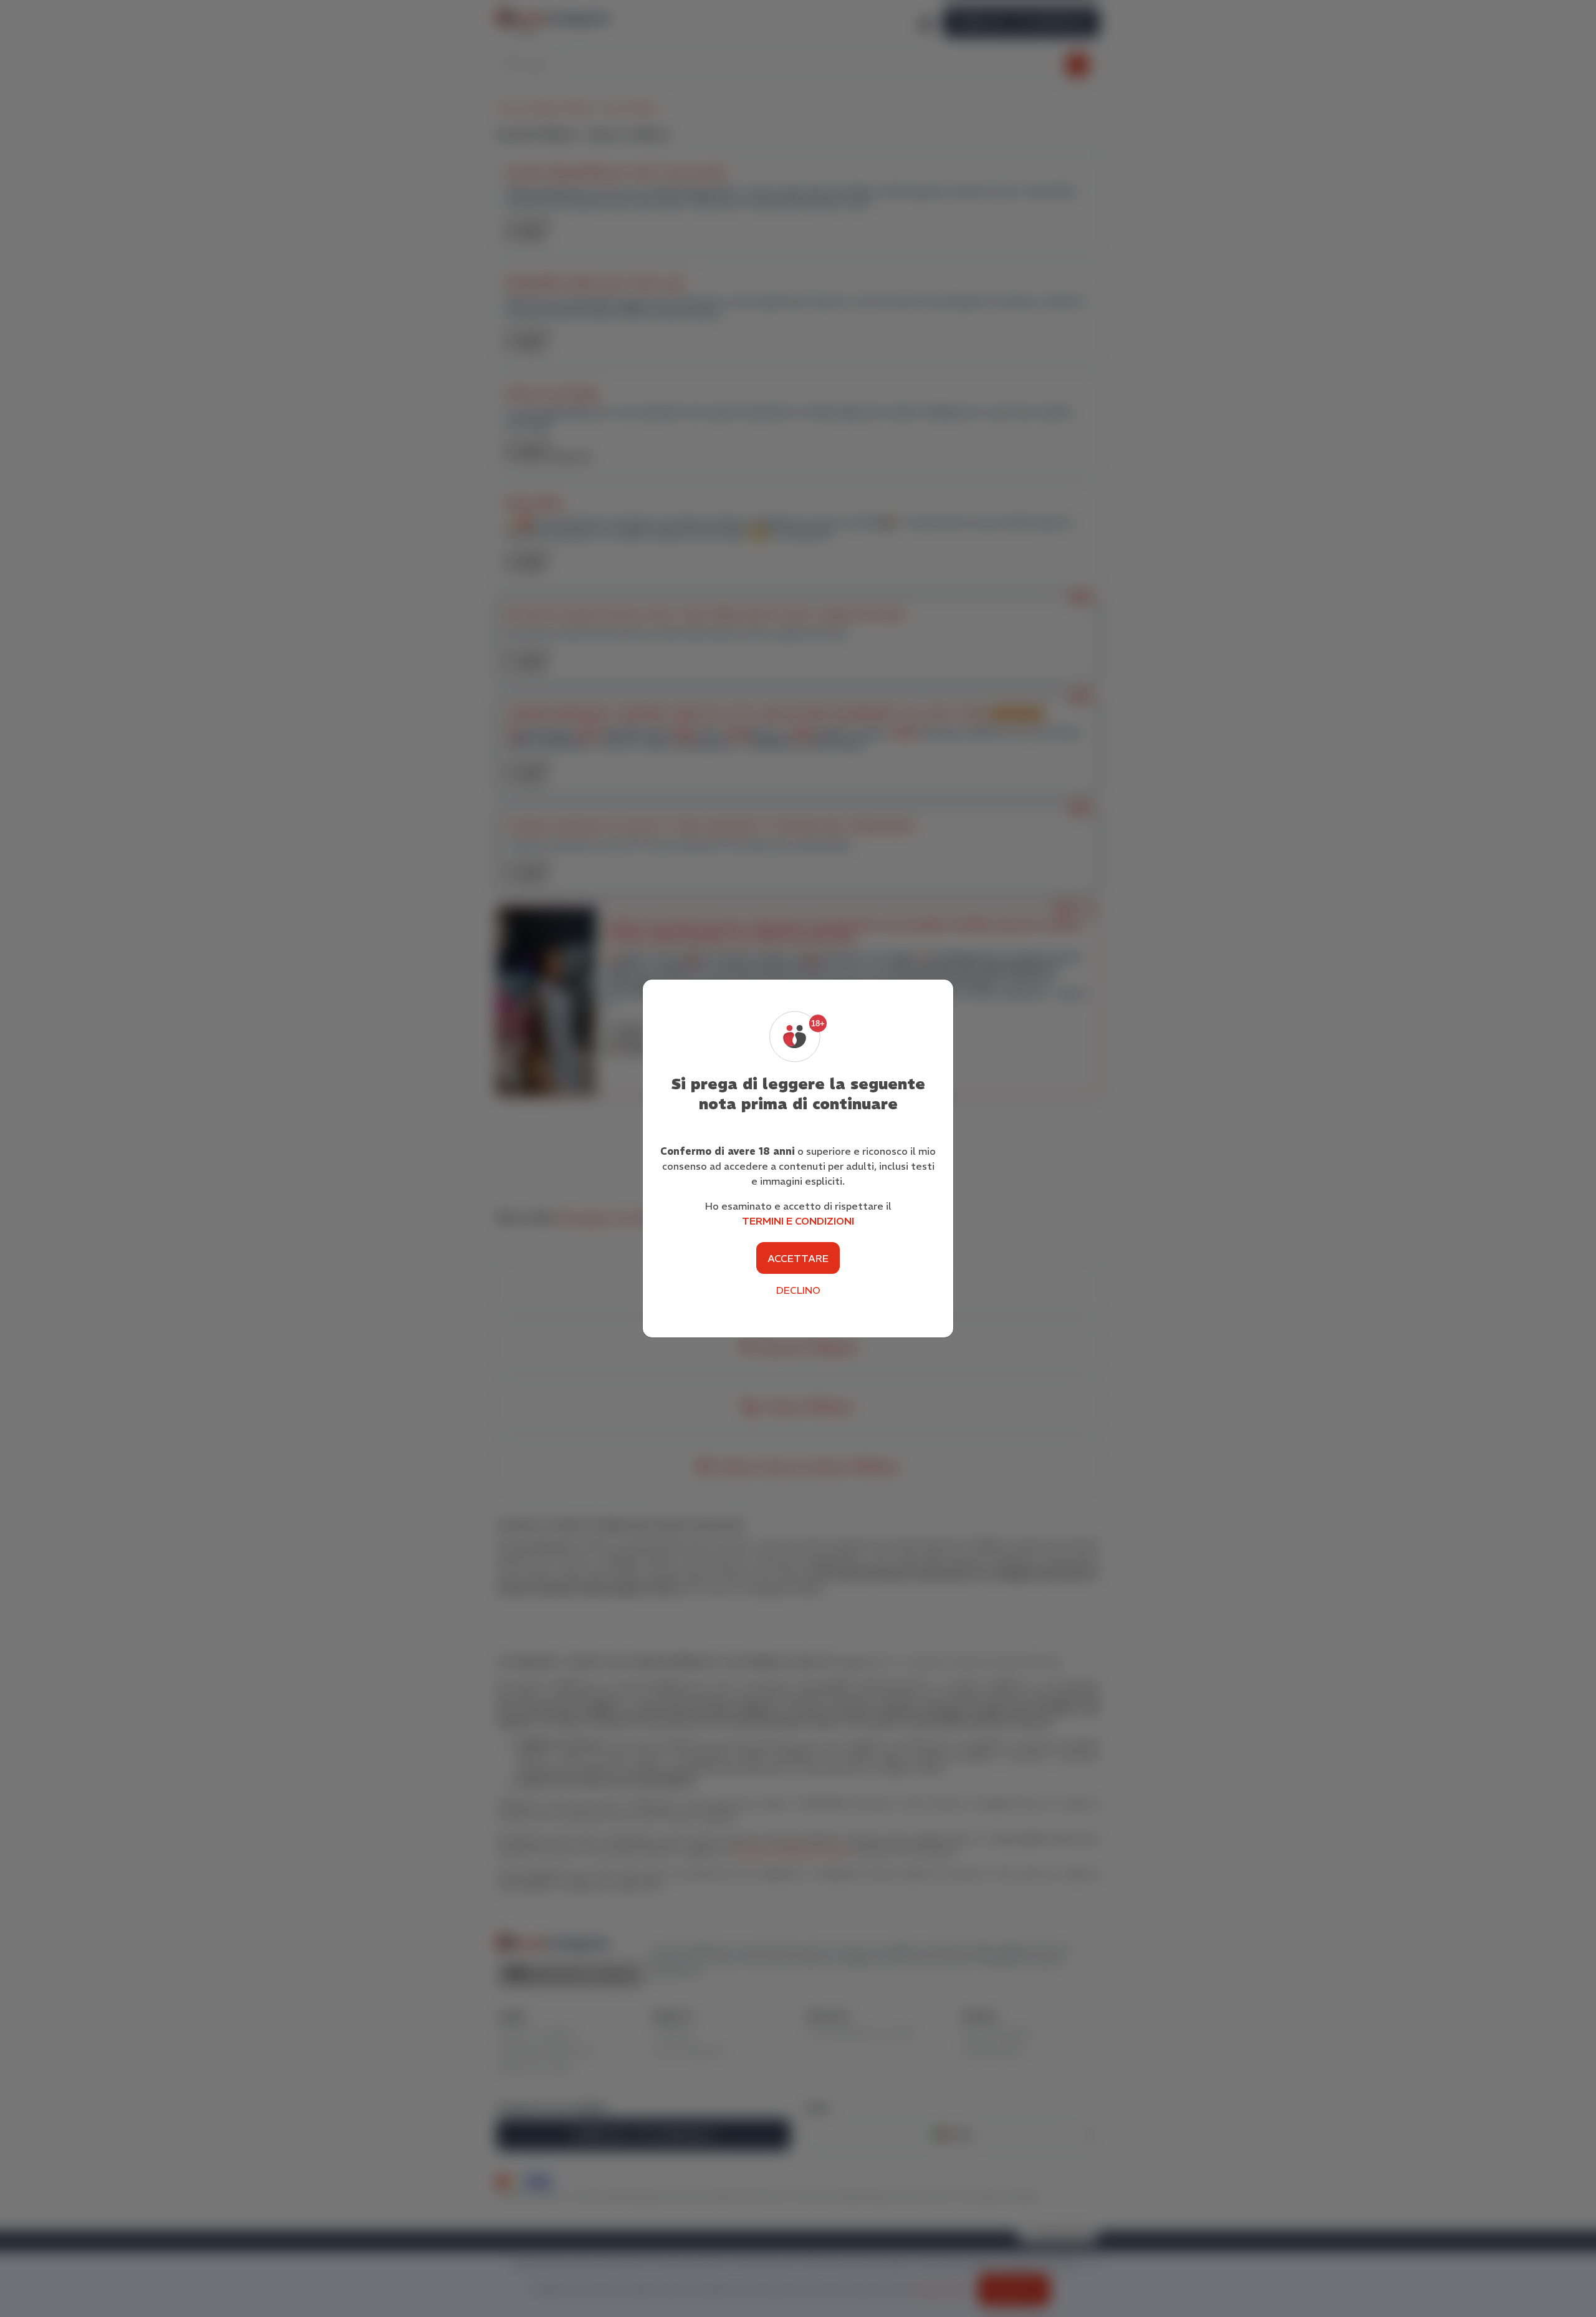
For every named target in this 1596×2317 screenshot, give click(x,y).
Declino (798, 1290)
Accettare (798, 1258)
